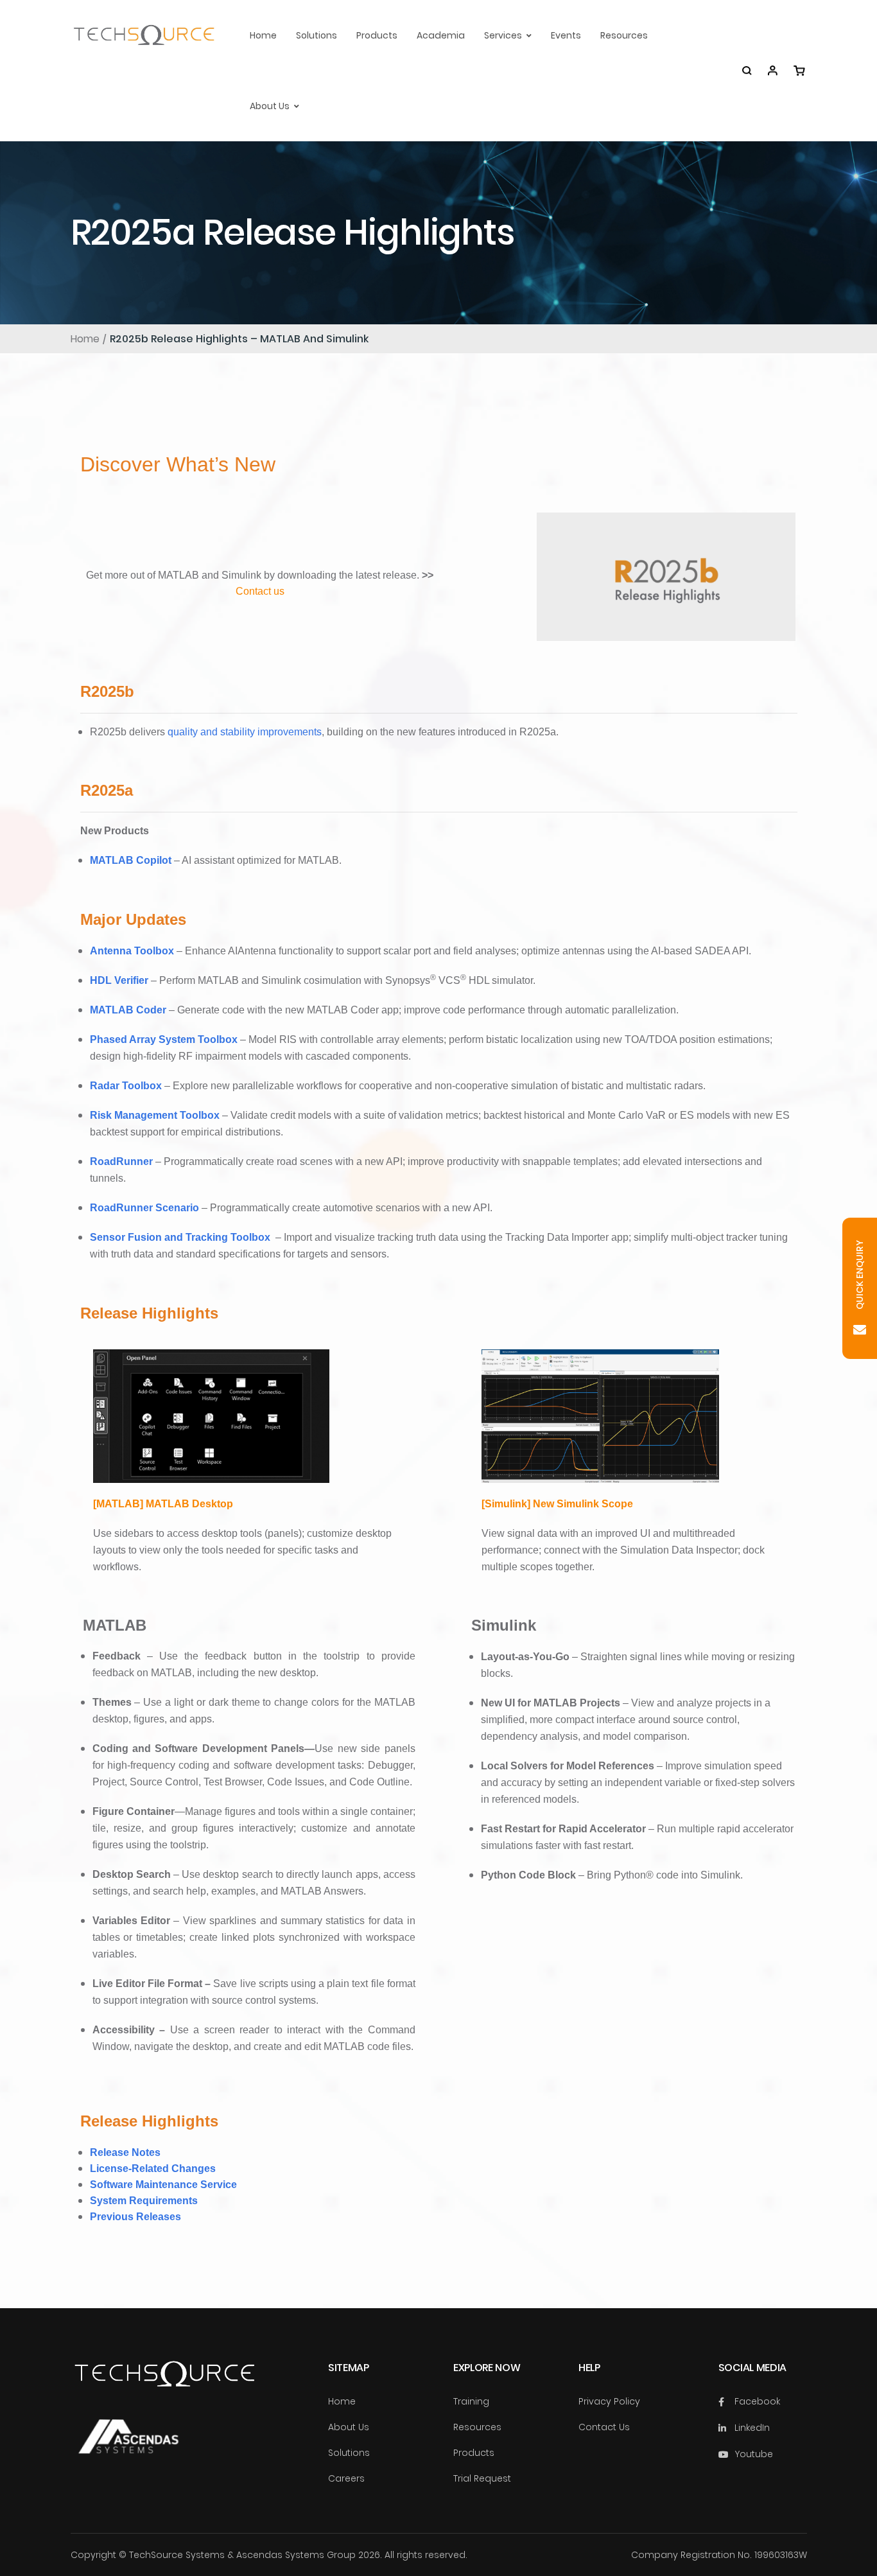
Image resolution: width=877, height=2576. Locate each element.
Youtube (754, 2454)
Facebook (757, 2401)
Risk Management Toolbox (155, 1115)
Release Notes (125, 2152)
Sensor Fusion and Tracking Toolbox (180, 1237)
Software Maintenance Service (163, 2185)
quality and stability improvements (245, 732)
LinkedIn (752, 2428)
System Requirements (144, 2201)
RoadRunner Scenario (144, 1208)
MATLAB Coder (128, 1010)
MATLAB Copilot (131, 860)
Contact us (260, 591)
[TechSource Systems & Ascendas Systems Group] (128, 2449)
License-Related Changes (153, 2169)
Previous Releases (135, 2217)
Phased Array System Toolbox (164, 1039)
